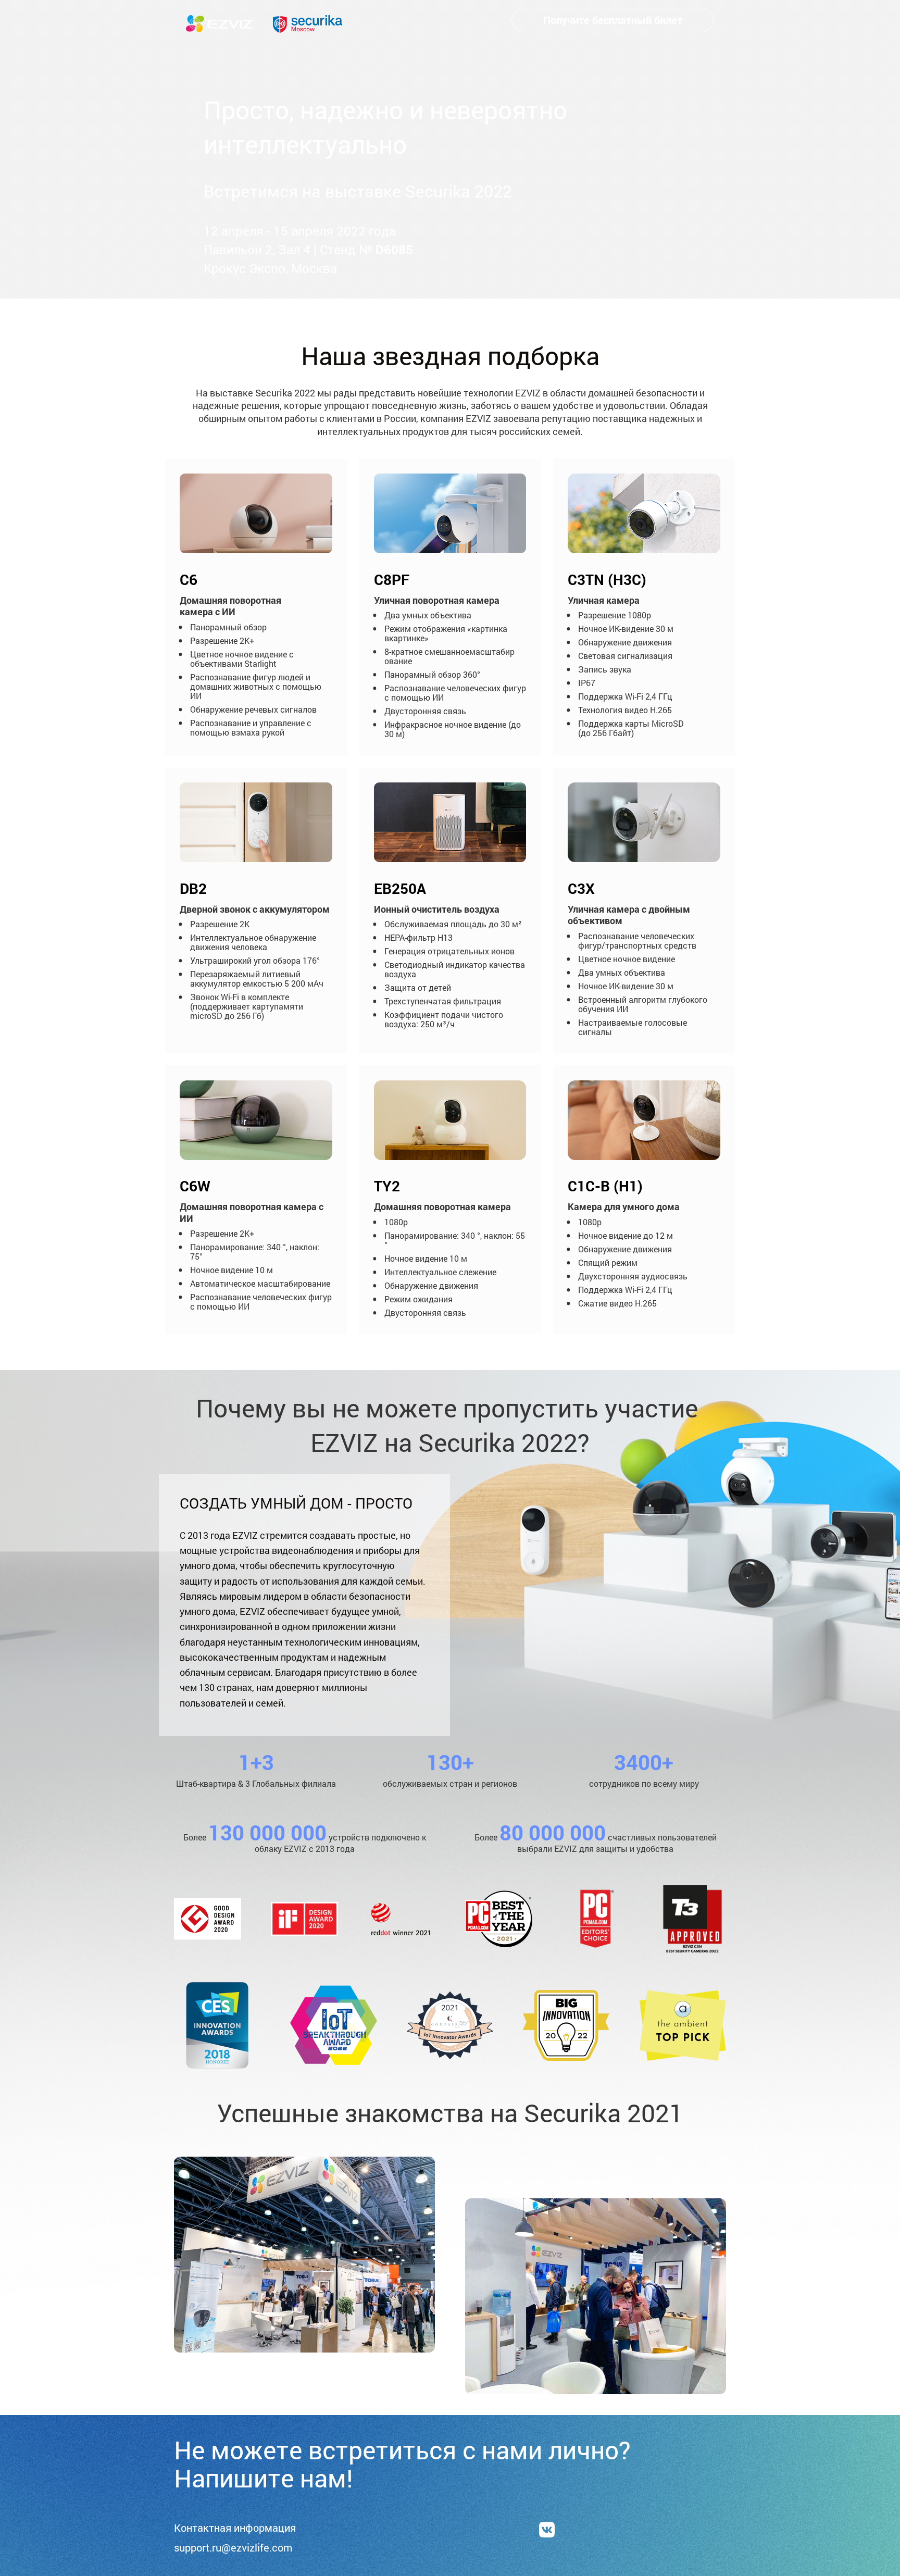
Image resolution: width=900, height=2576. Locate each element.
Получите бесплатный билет (613, 20)
